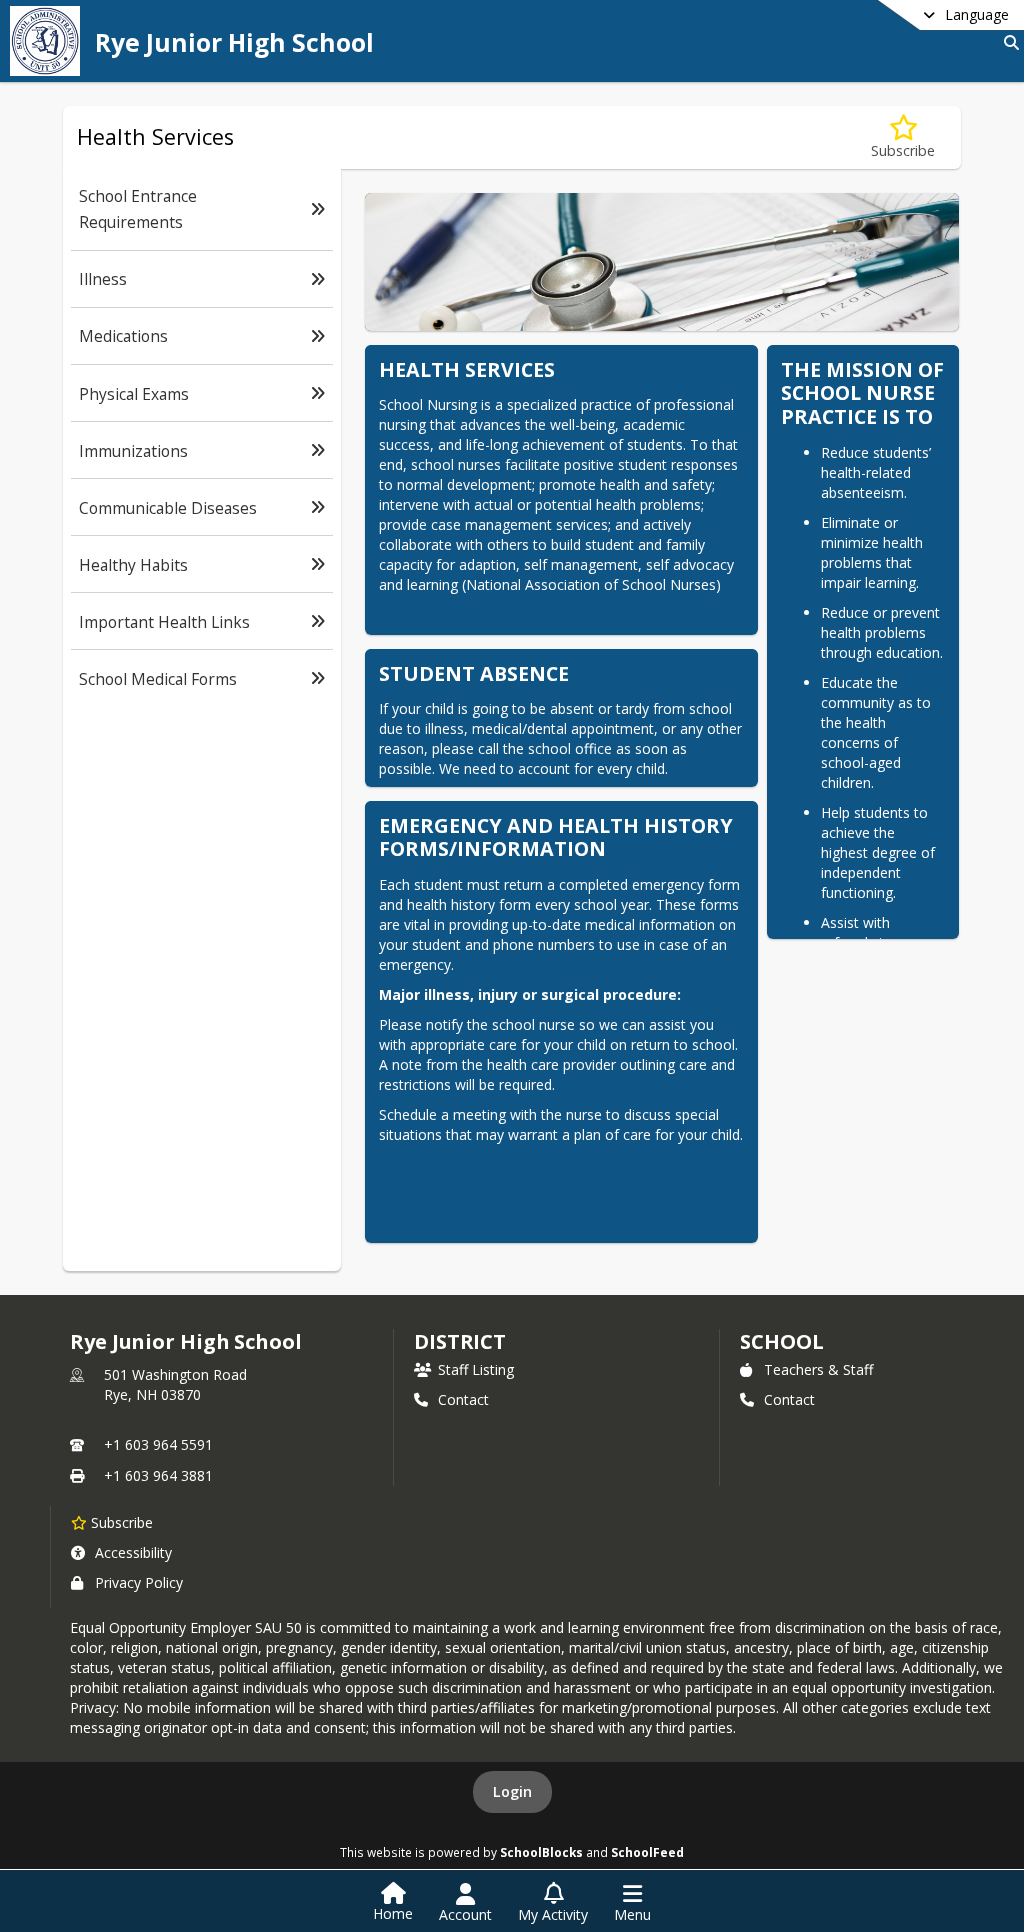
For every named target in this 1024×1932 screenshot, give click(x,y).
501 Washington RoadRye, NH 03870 (175, 1384)
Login (512, 1791)
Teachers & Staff (818, 1369)
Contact (463, 1399)
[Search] (1007, 42)
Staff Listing (476, 1369)
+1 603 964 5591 (158, 1444)
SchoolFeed (647, 1852)
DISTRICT (460, 1341)
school (781, 1341)
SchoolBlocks (541, 1852)
